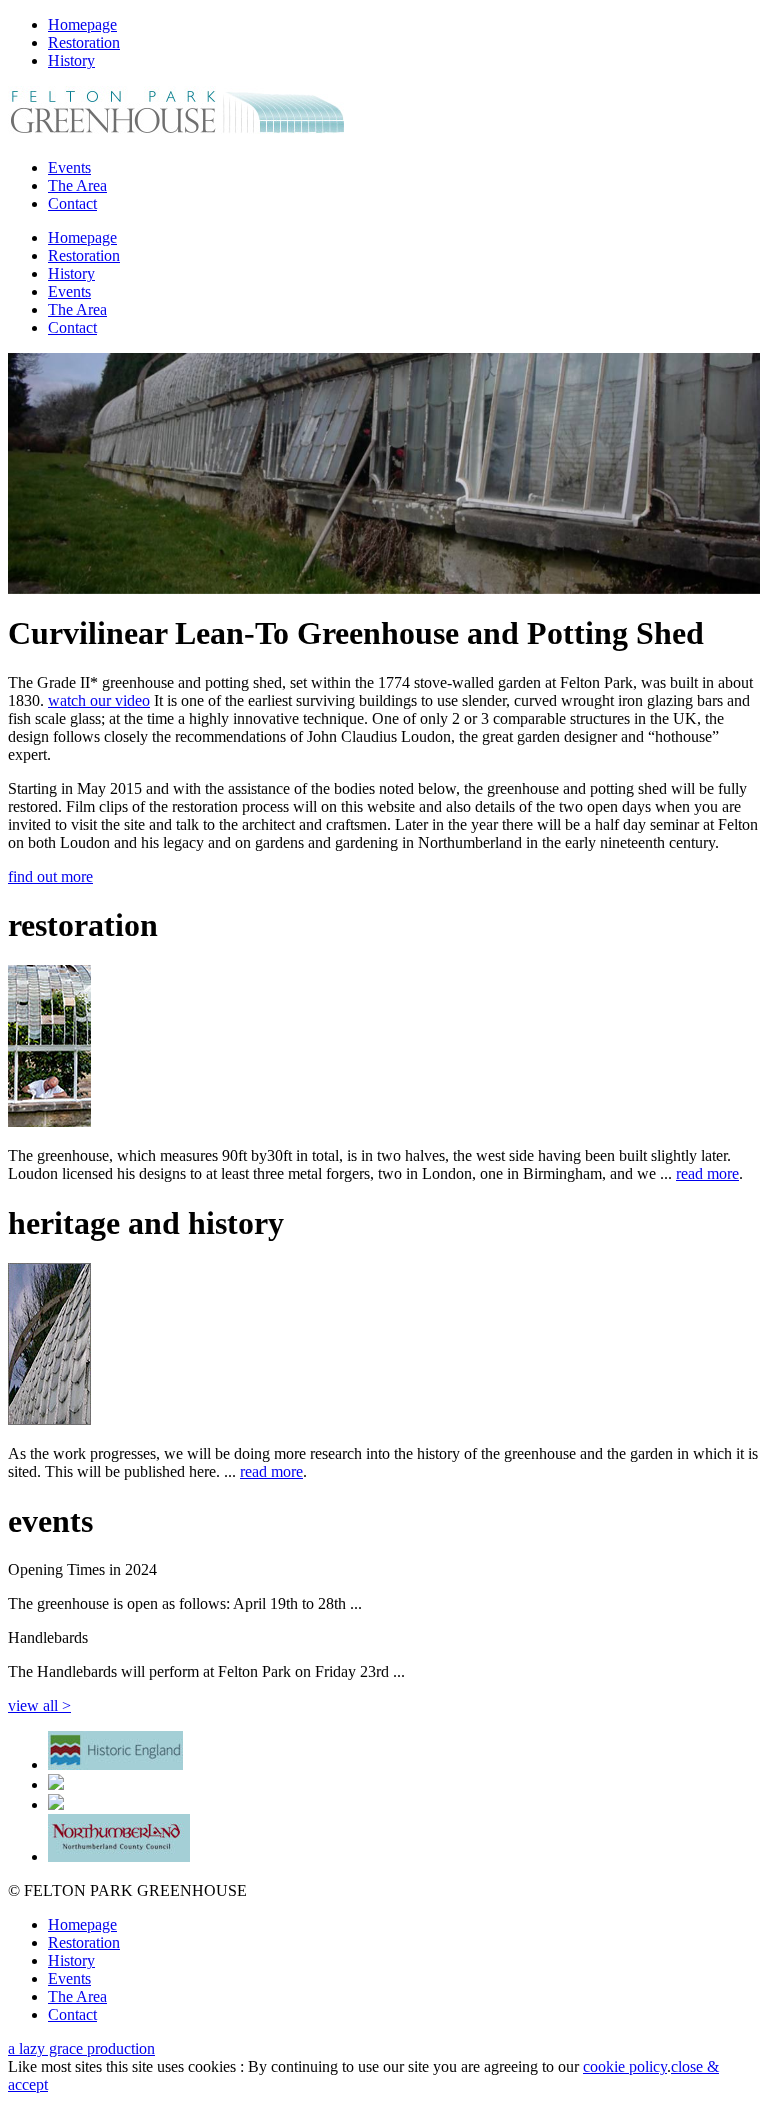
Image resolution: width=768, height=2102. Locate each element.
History (71, 60)
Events (69, 167)
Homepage (82, 24)
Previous (38, 473)
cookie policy (625, 2066)
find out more (50, 876)
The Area (77, 185)
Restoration (84, 42)
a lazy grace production (81, 2048)
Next (730, 473)
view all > (39, 1705)
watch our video (99, 700)
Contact (72, 203)
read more (707, 1173)
